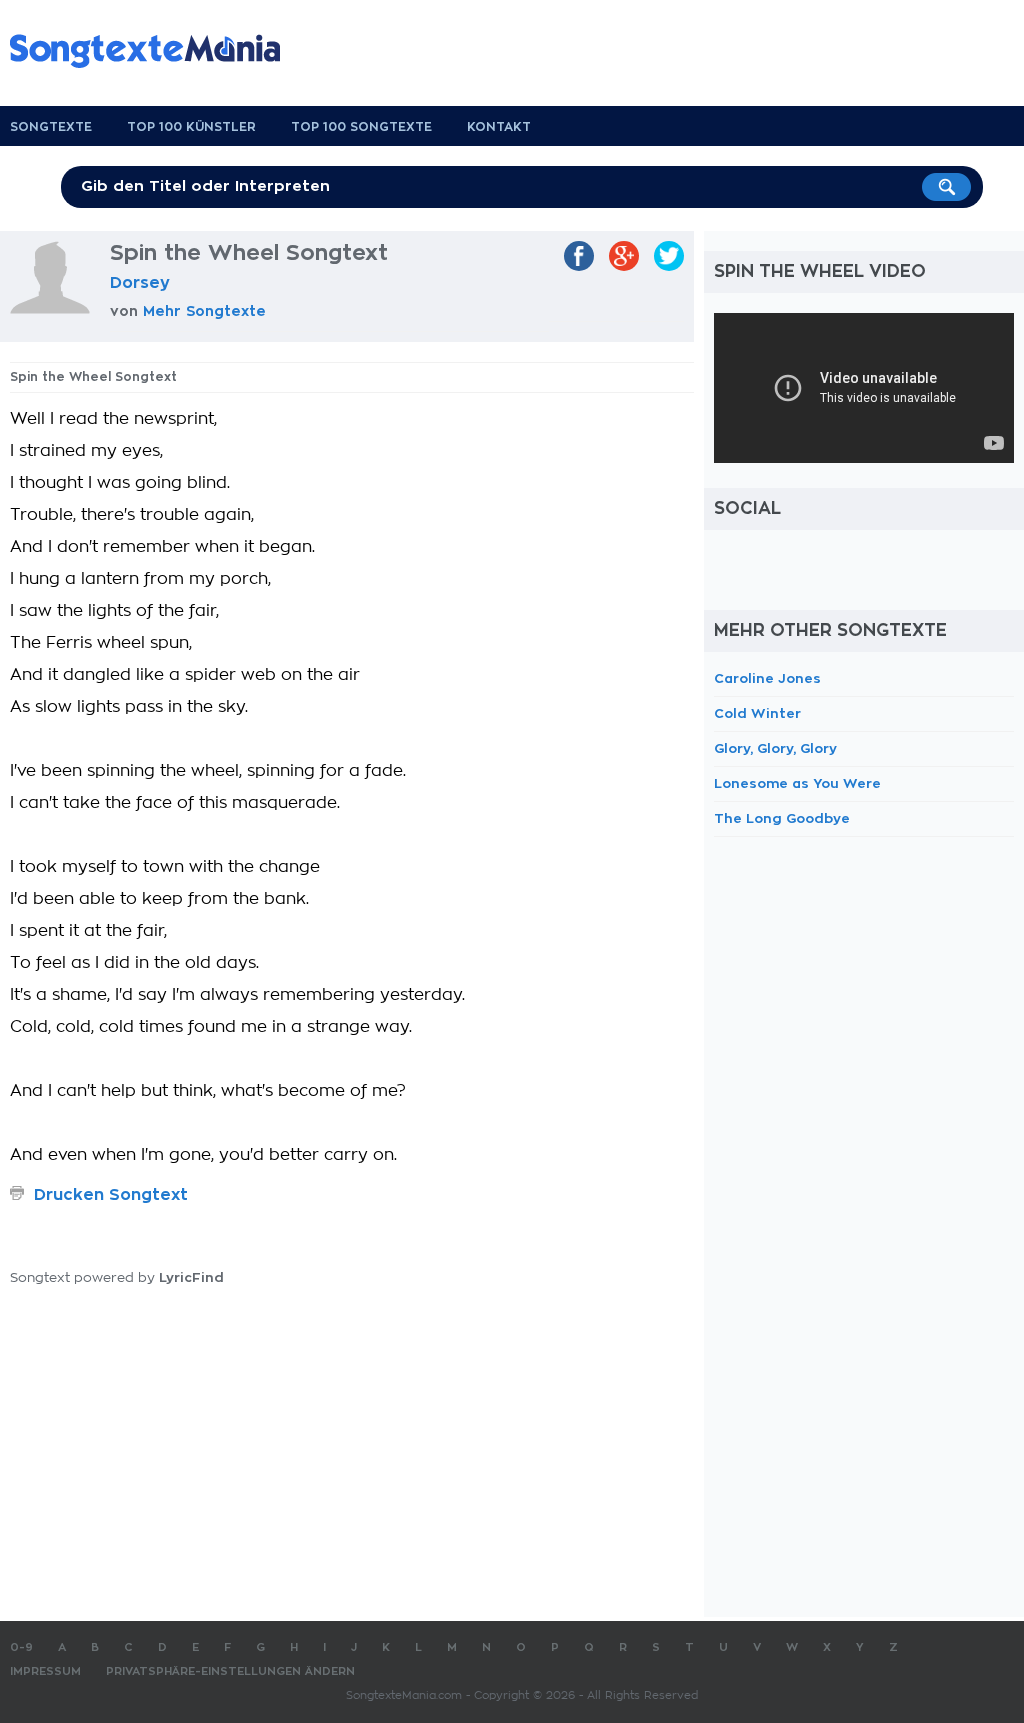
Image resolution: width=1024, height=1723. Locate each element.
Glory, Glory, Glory (775, 748)
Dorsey (140, 283)
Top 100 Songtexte (361, 127)
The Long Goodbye (782, 818)
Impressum (45, 1671)
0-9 (21, 1647)
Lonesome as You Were (797, 783)
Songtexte (51, 127)
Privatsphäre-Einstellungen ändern (230, 1671)
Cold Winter (757, 713)
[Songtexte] (155, 51)
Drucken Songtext (111, 1195)
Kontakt (499, 127)
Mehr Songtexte (204, 311)
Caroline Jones (767, 678)
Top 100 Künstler (191, 127)
